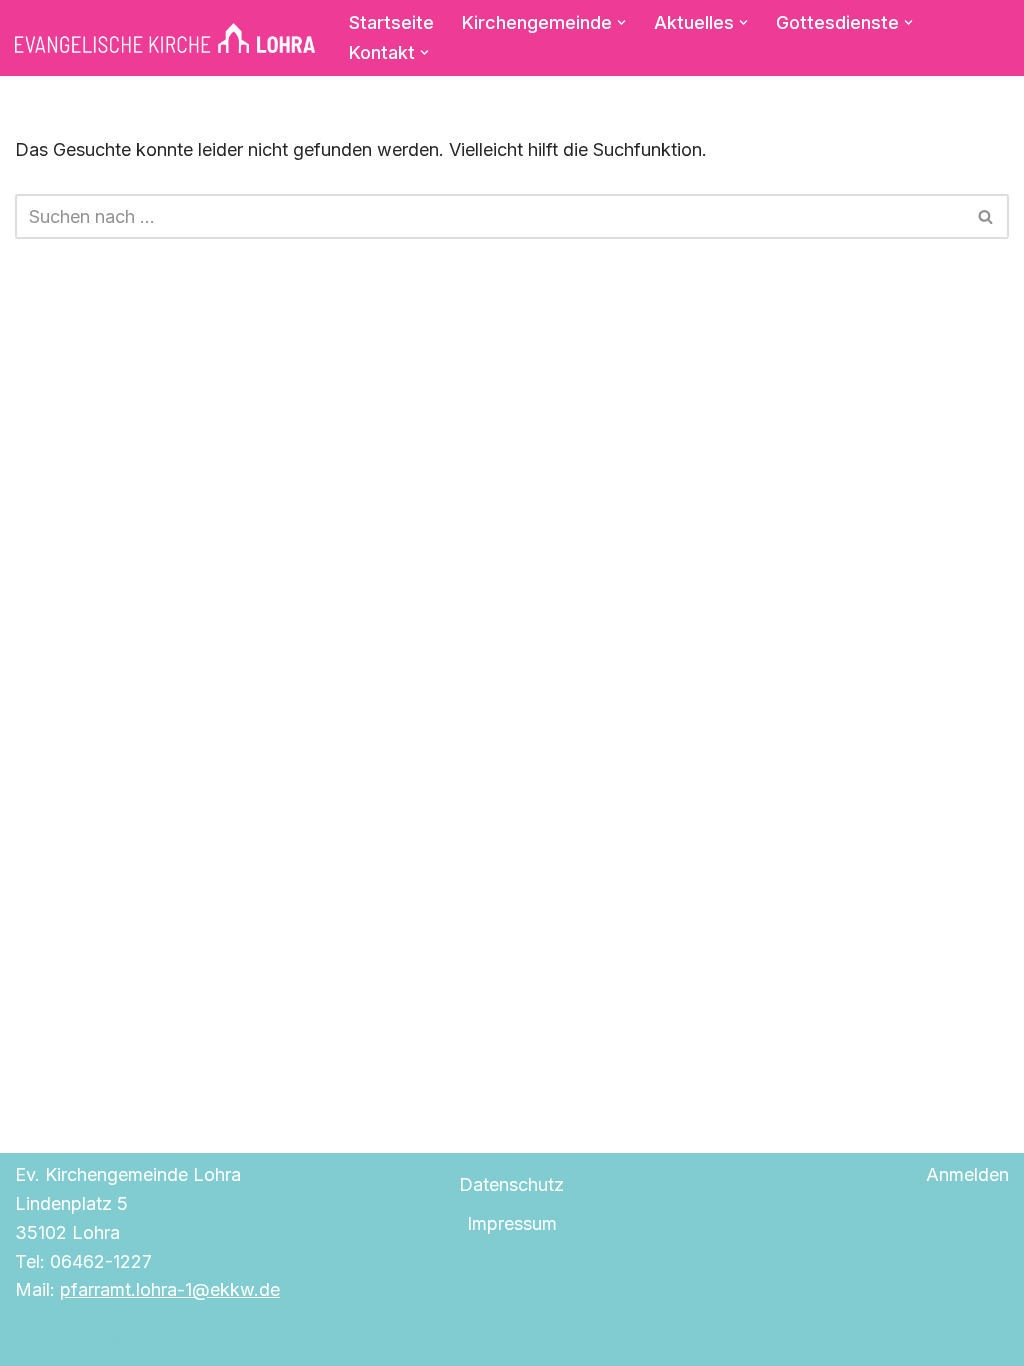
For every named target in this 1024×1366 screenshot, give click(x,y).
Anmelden (967, 1174)
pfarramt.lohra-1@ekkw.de (170, 1289)
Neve (37, 1338)
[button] (621, 22)
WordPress (250, 1338)
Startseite (391, 22)
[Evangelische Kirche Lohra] (165, 38)
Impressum (512, 1223)
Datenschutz (511, 1184)
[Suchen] (986, 216)
